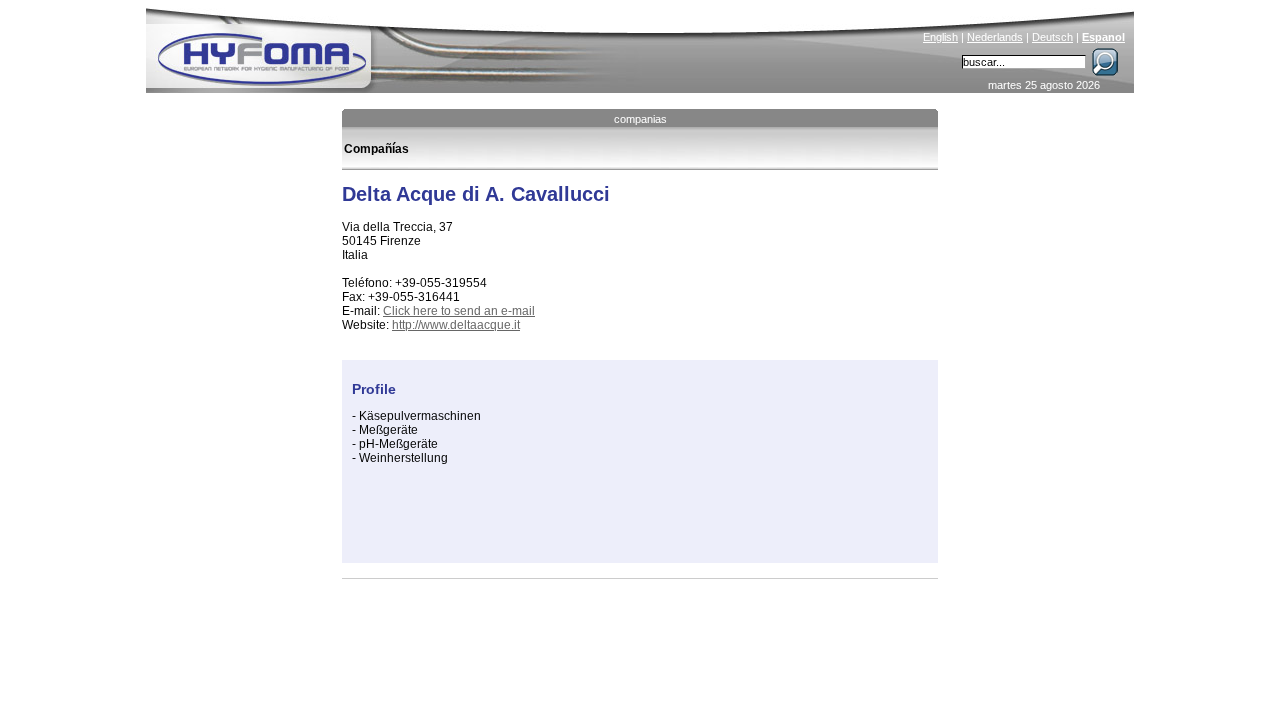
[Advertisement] (586, 523)
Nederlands (995, 37)
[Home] (397, 46)
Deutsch (1052, 37)
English (940, 37)
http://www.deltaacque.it (456, 325)
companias (640, 119)
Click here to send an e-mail (459, 311)
